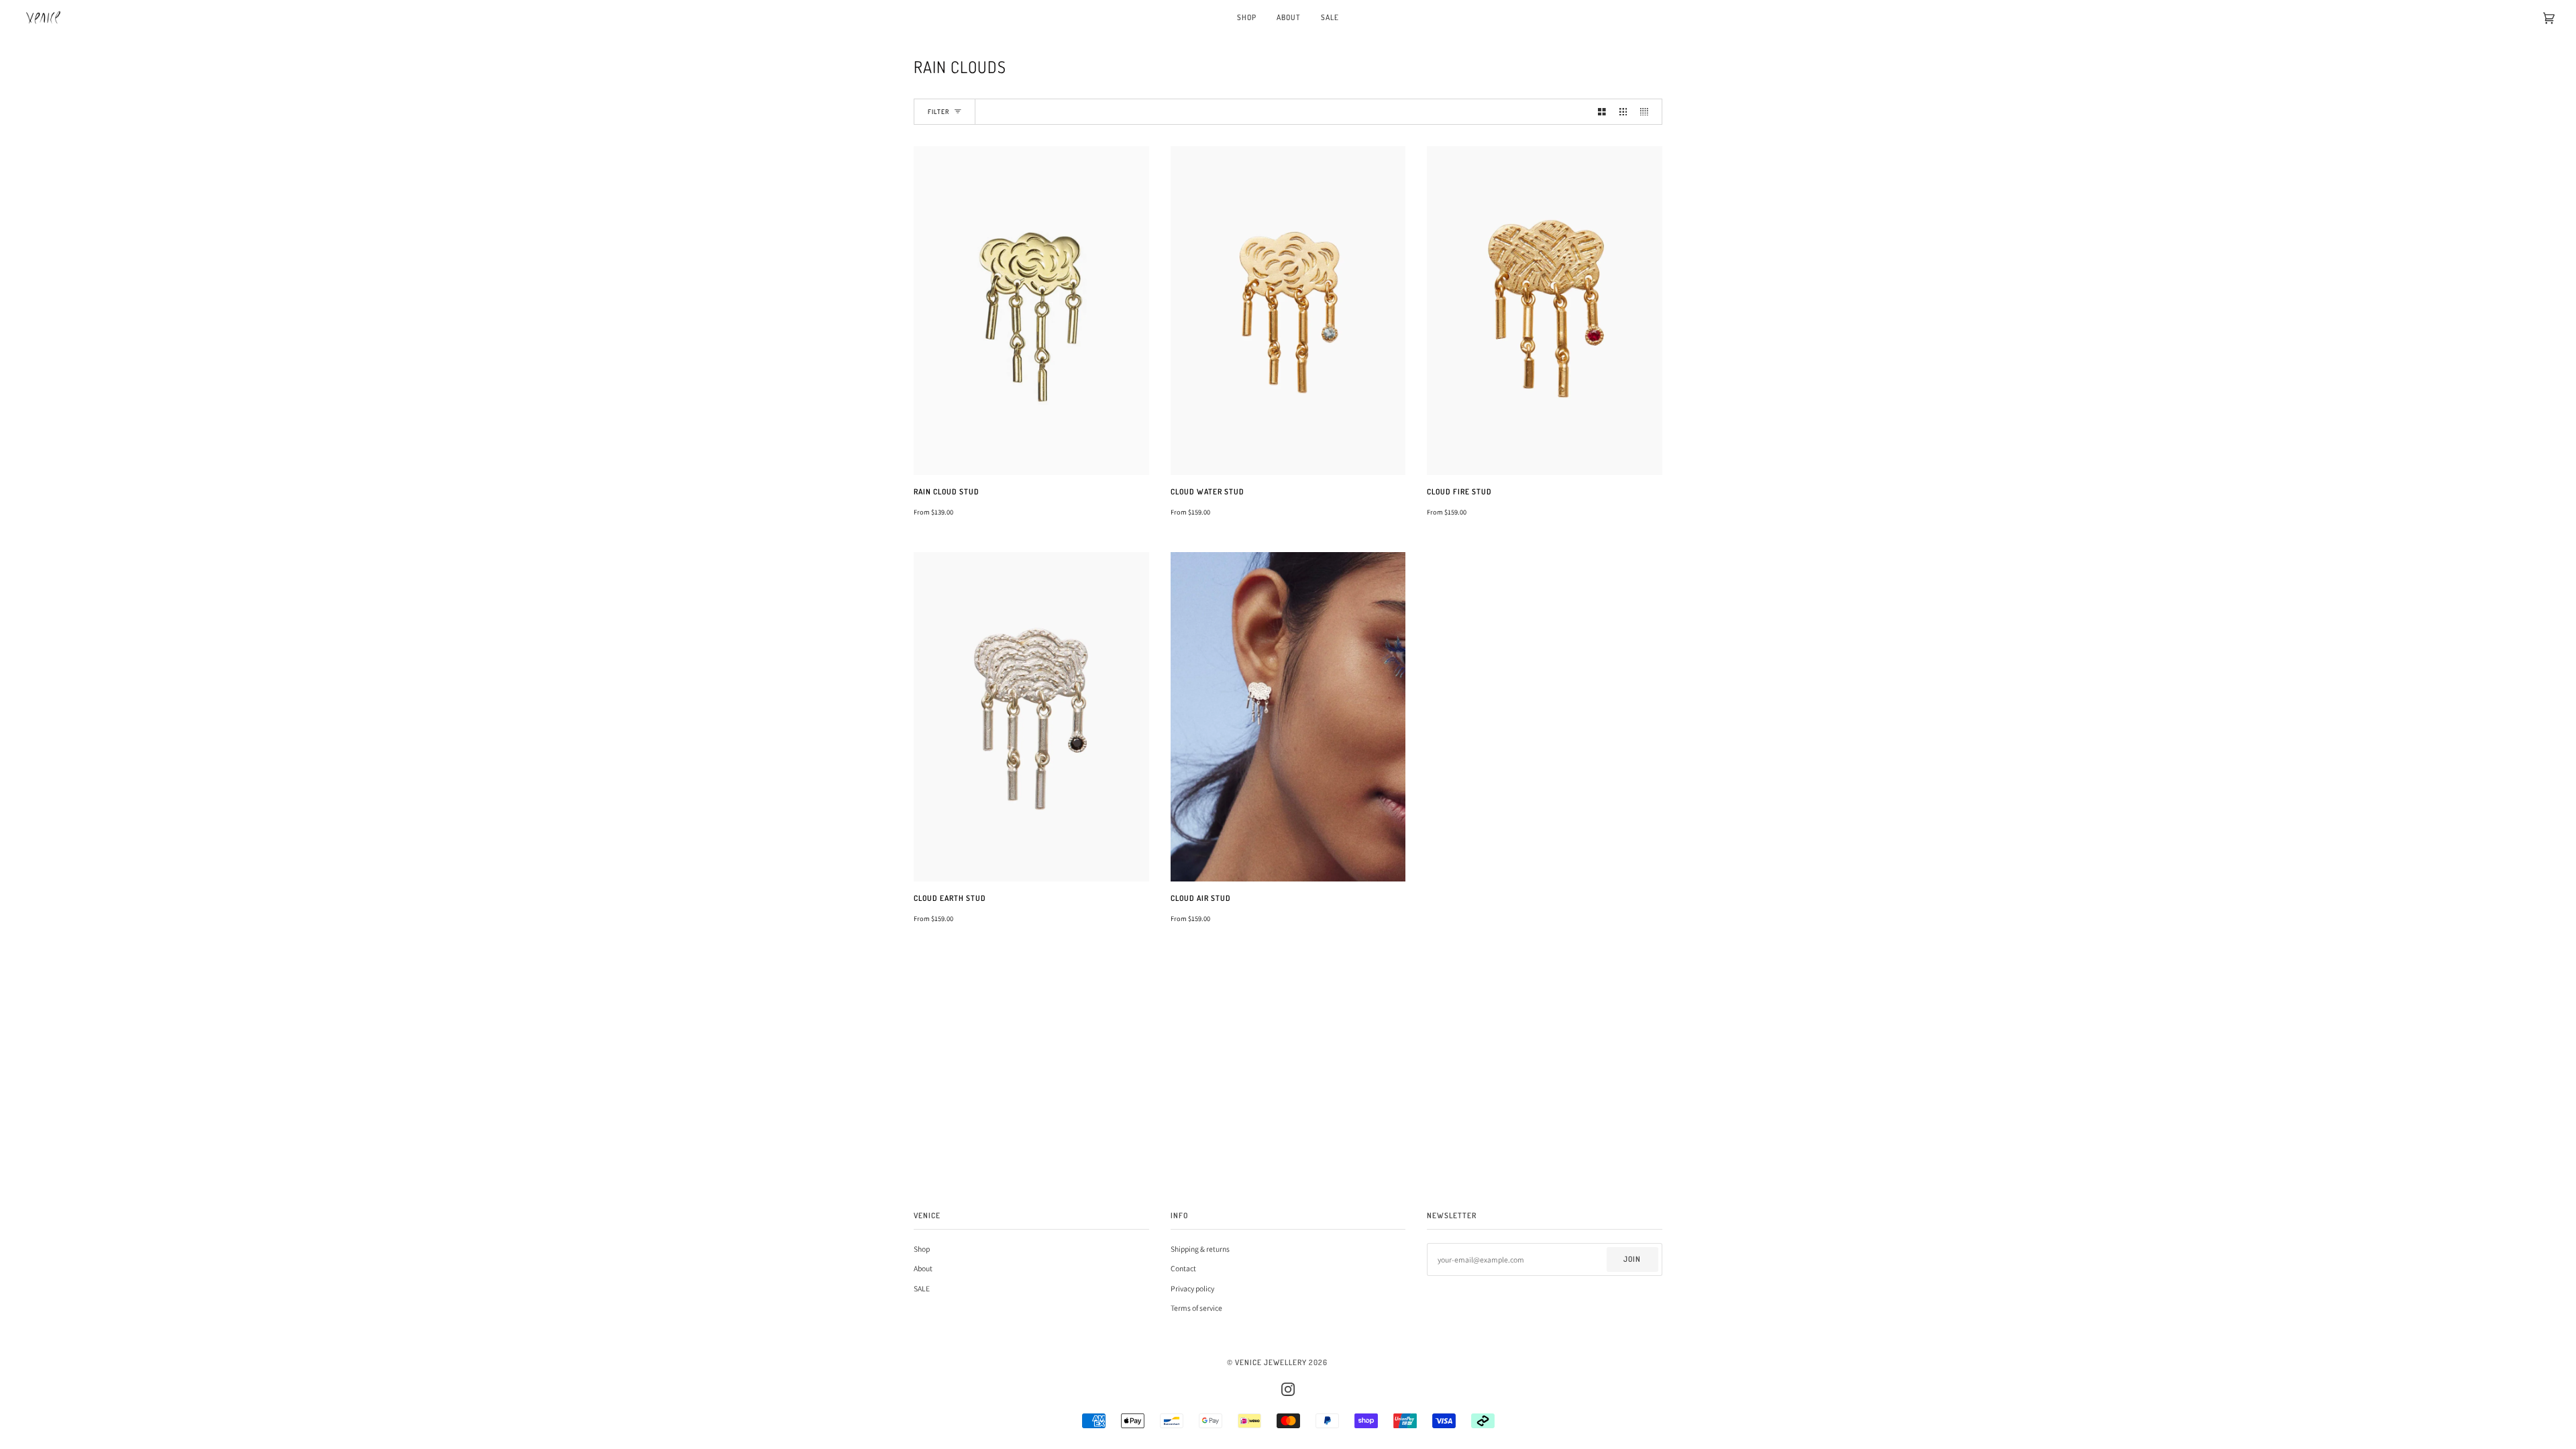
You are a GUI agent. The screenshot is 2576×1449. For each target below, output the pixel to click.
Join (1632, 1259)
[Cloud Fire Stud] (1545, 311)
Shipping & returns (1200, 1249)
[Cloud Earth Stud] (1031, 717)
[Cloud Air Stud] (1288, 717)
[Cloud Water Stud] (1288, 311)
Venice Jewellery (1271, 1362)
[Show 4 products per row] (1648, 111)
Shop (922, 1249)
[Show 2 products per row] (1602, 111)
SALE (922, 1288)
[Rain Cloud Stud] (1031, 311)
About (923, 1268)
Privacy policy (1192, 1288)
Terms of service (1196, 1308)
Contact (1183, 1268)
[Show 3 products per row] (1623, 111)
